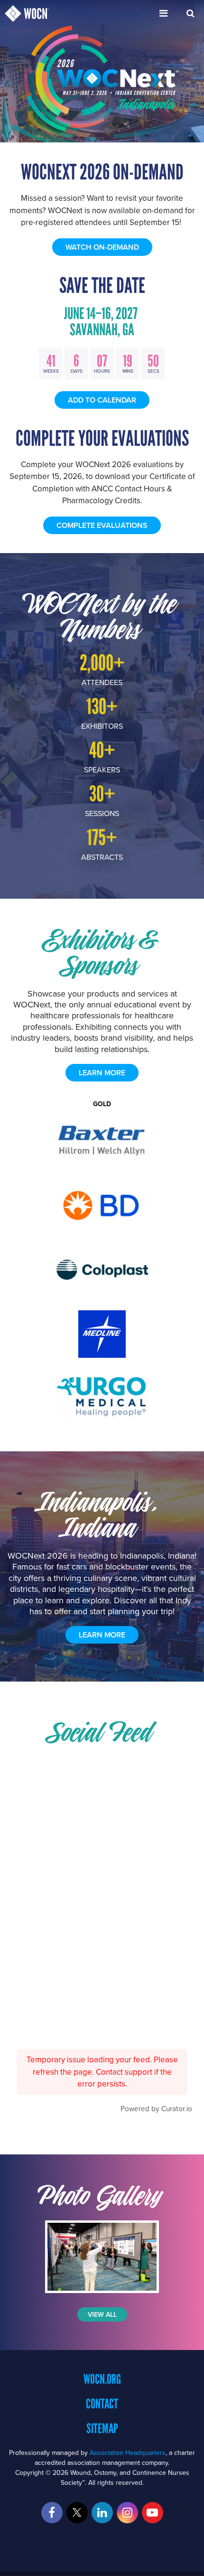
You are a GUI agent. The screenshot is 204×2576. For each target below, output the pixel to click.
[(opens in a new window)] (102, 2257)
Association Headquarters (128, 2453)
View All (102, 2314)
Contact (102, 2404)
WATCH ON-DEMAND (102, 247)
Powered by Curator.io (156, 2108)
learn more (102, 1073)
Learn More (102, 1635)
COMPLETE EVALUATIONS (102, 525)
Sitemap (102, 2428)
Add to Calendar (102, 400)
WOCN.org (102, 2379)
